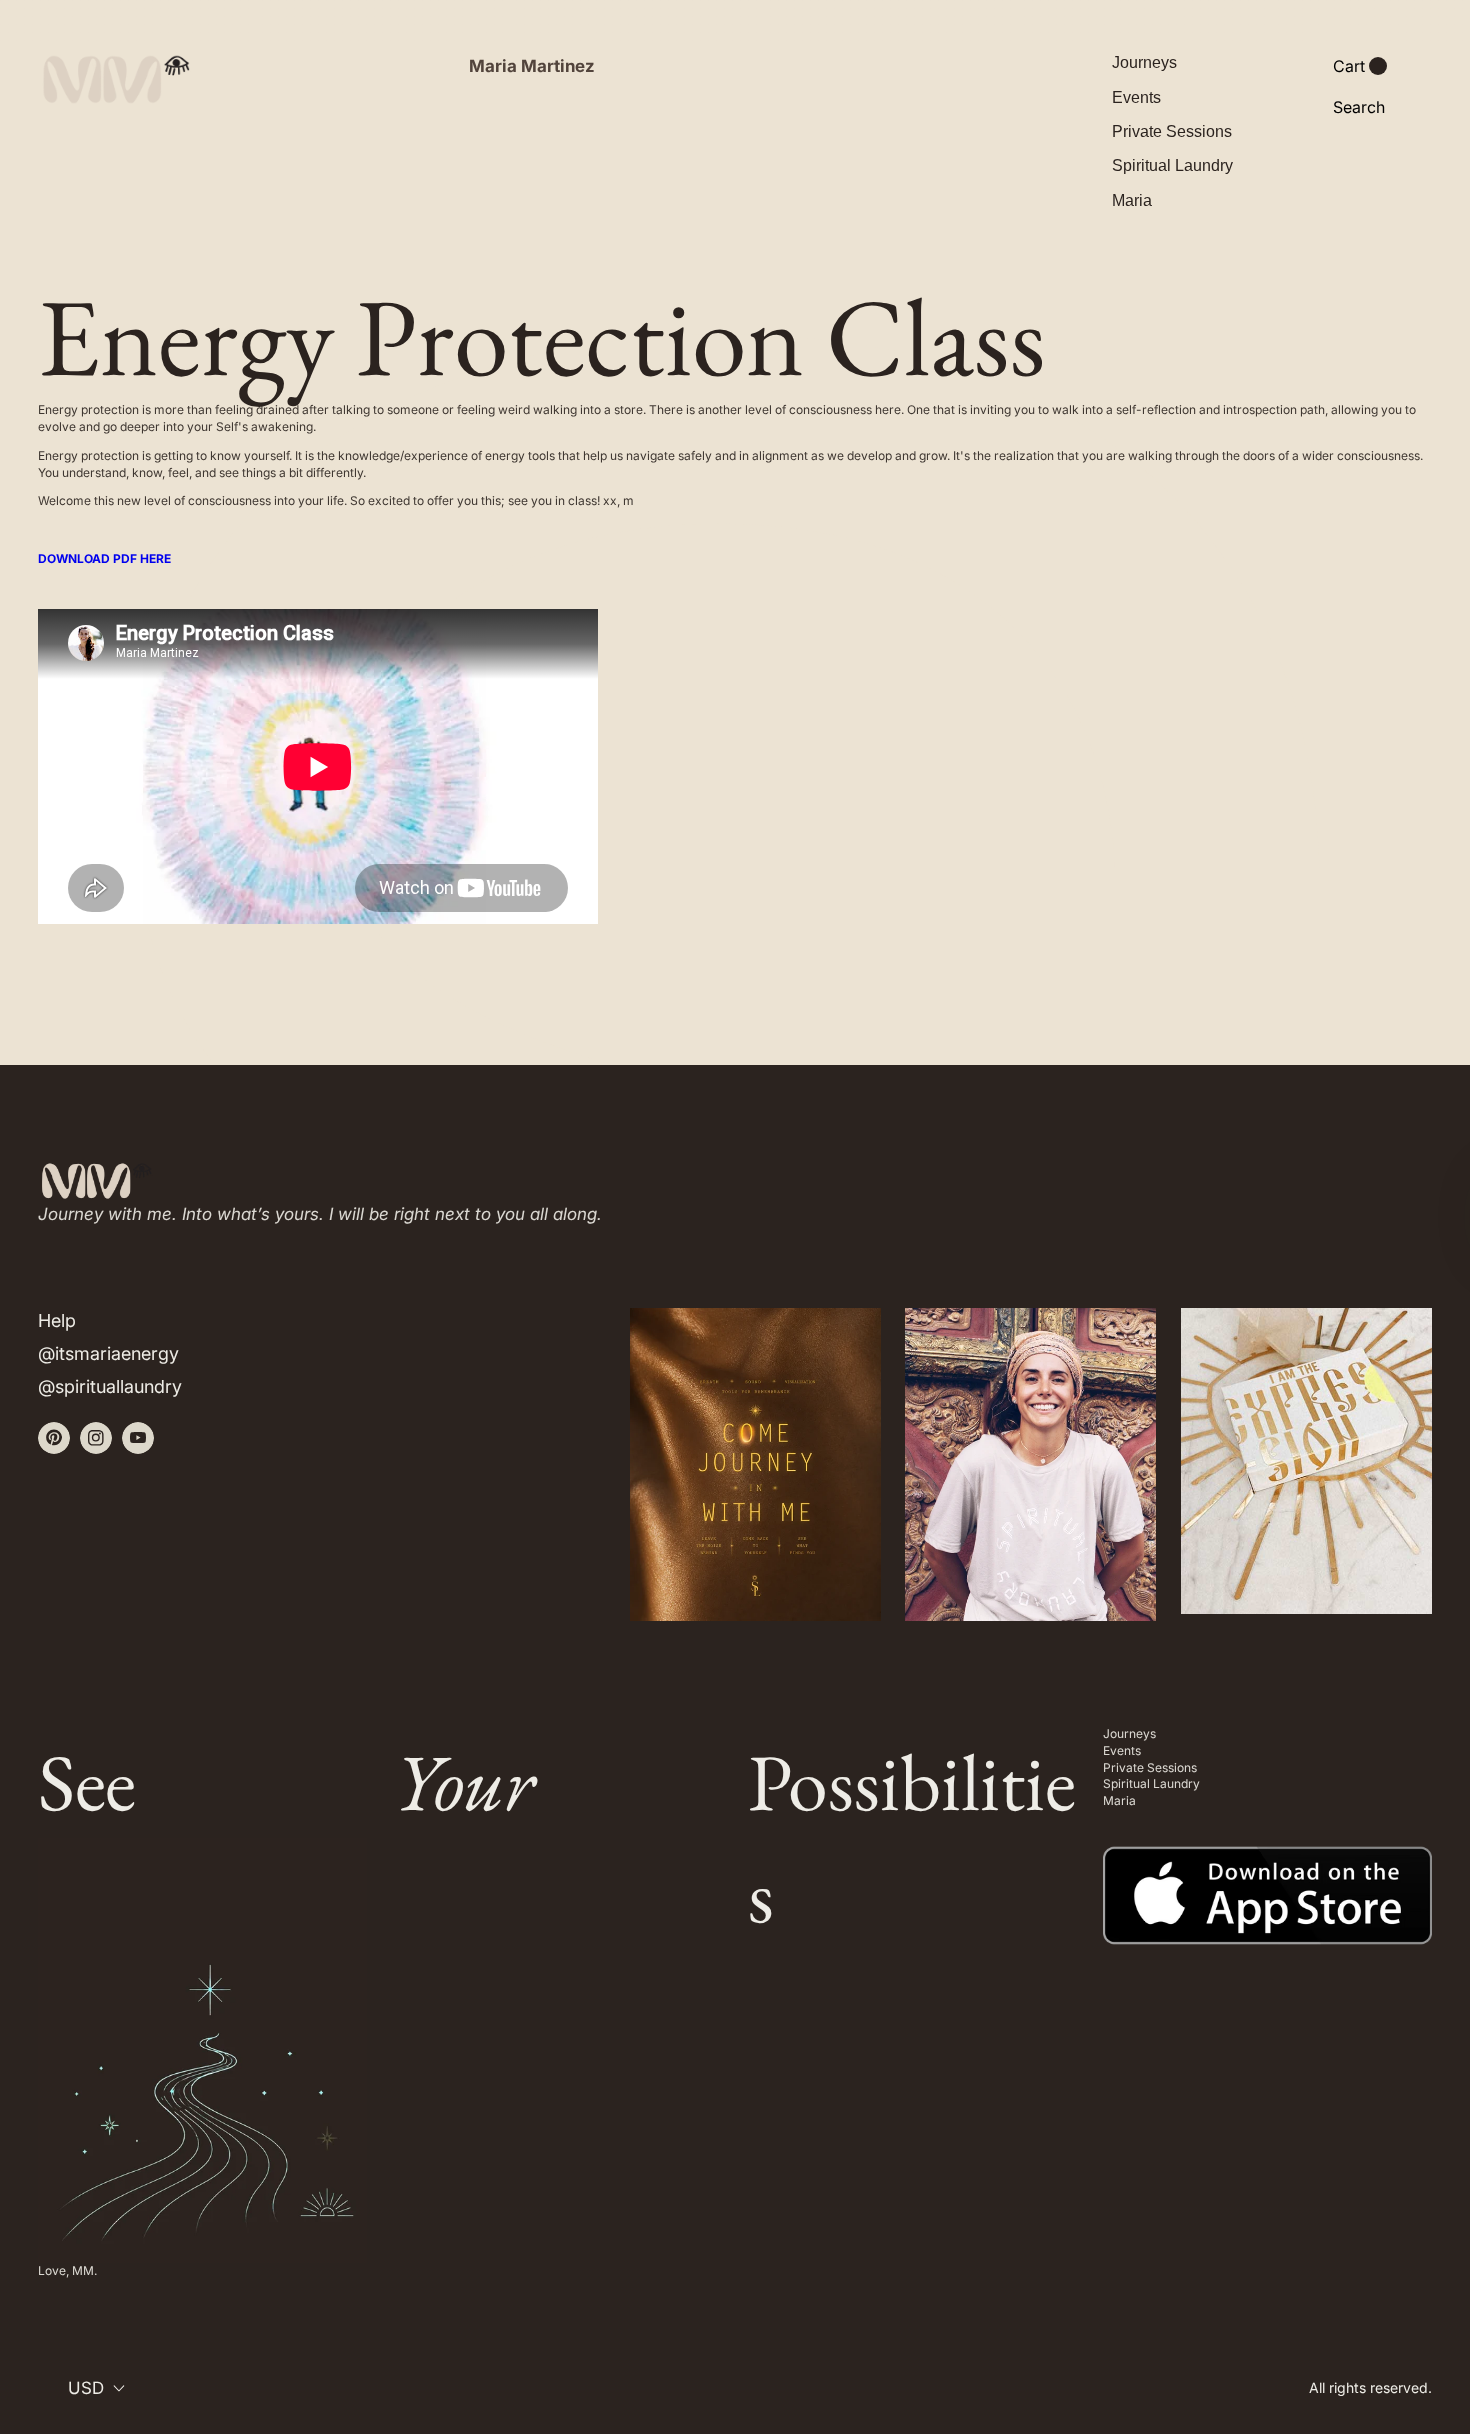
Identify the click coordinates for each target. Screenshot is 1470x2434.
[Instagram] (96, 1438)
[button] (1360, 66)
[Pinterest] (54, 1438)
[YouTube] (138, 1438)
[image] (1267, 1882)
